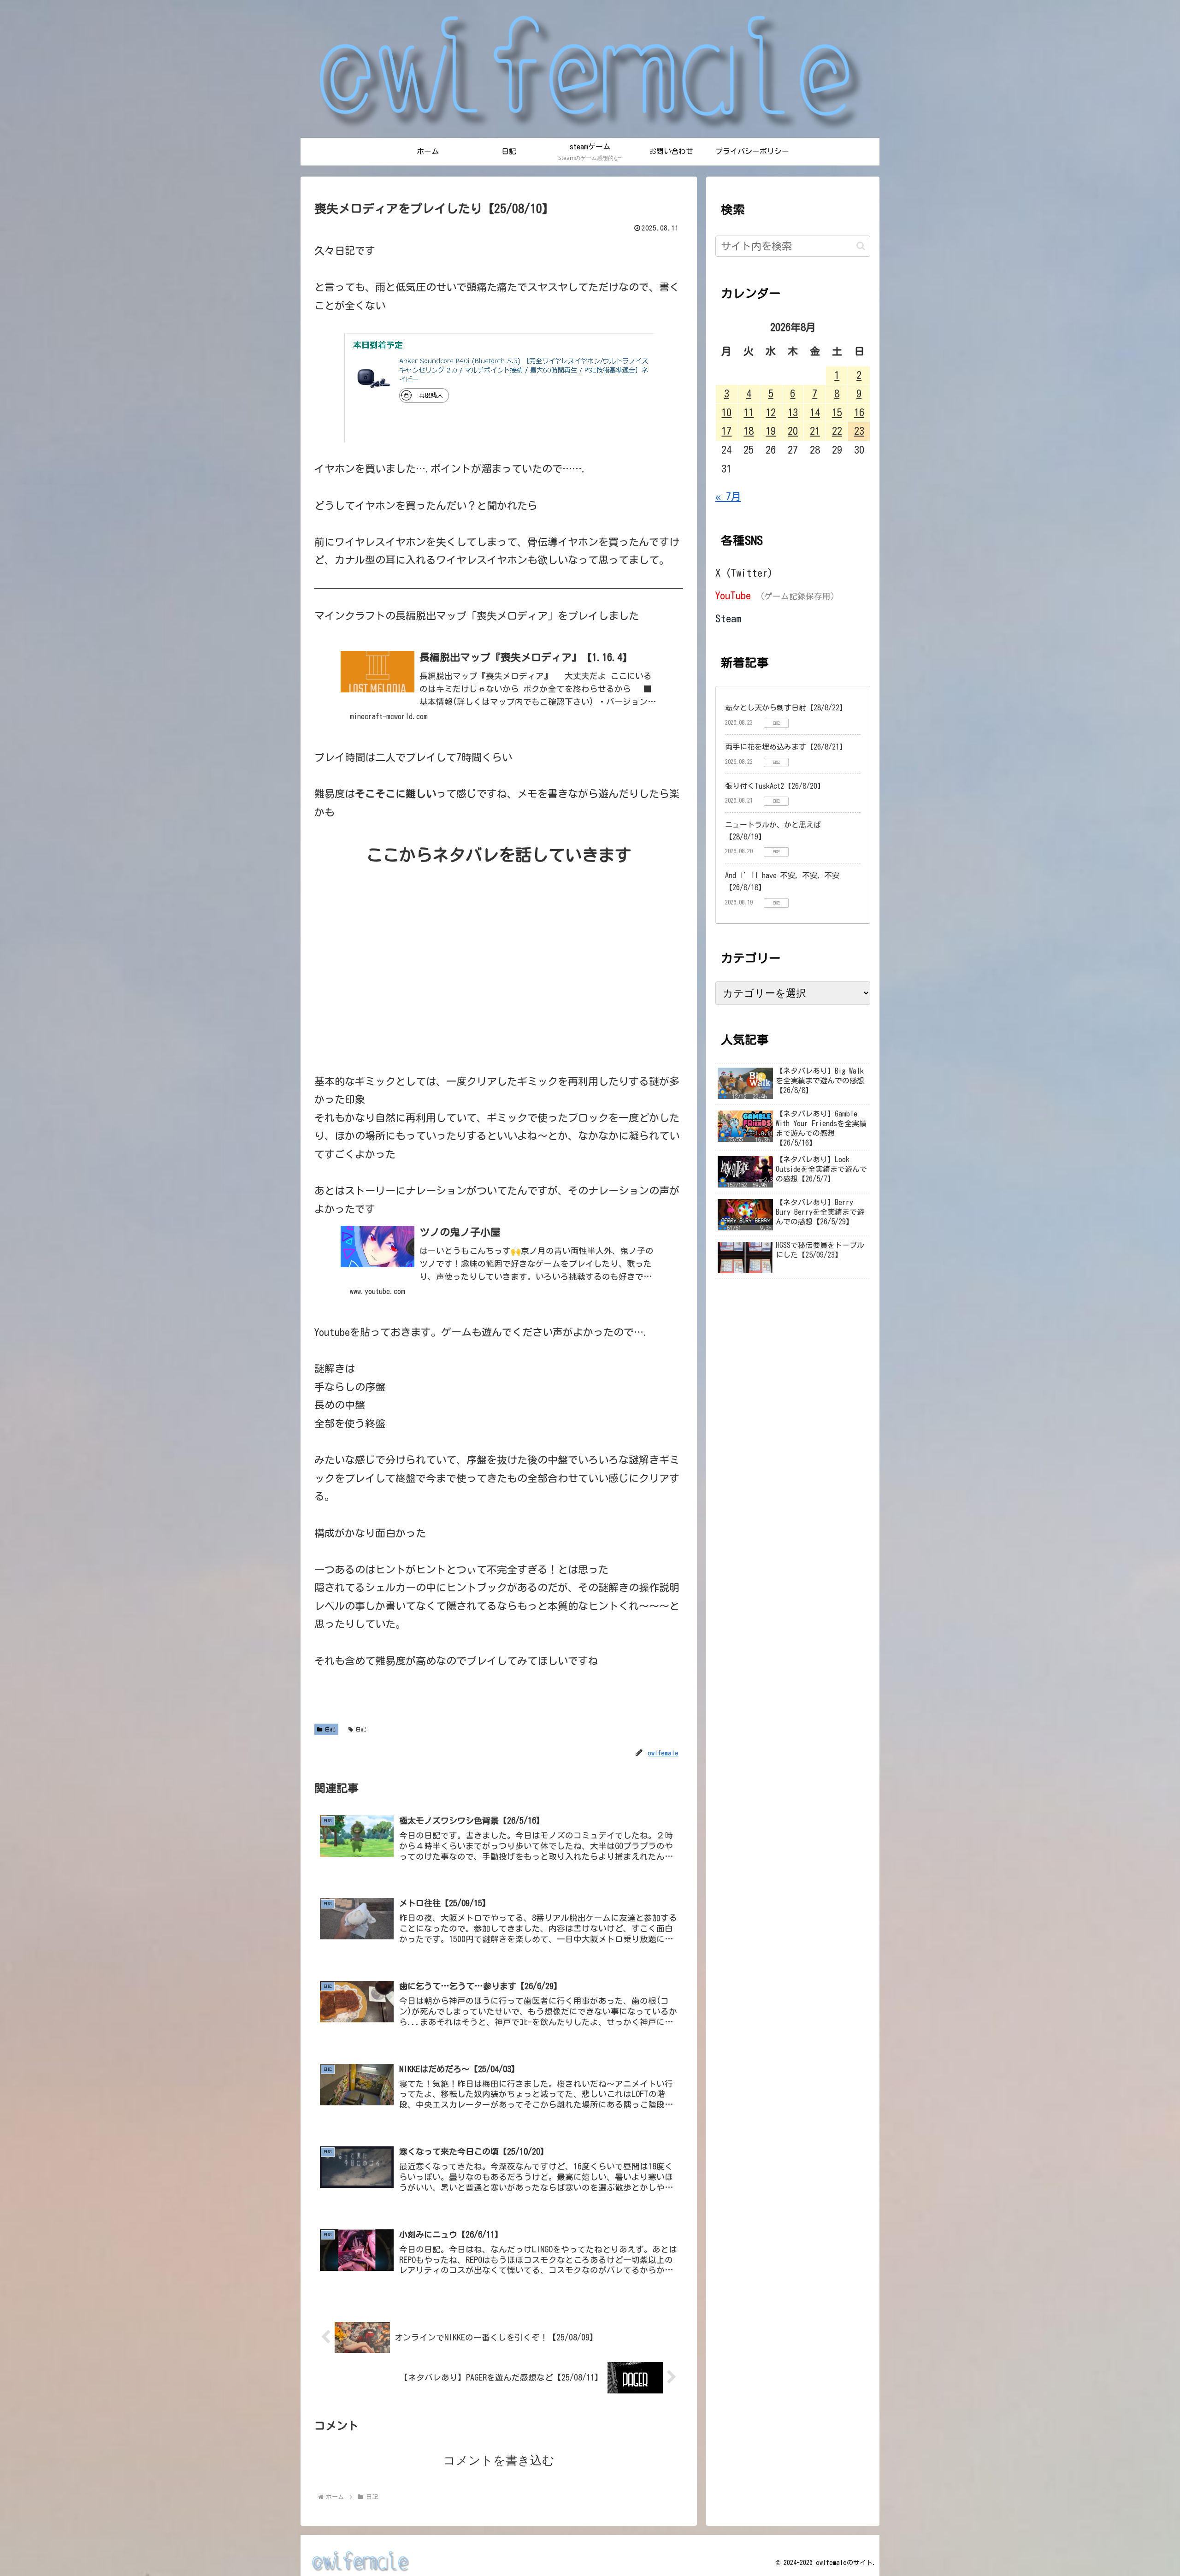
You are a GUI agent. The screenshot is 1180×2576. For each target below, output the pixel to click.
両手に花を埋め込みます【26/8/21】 (786, 747)
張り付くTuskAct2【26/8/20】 (775, 786)
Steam (729, 619)
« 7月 (728, 496)
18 (749, 431)
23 (859, 431)
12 (771, 413)
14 (815, 413)
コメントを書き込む (499, 2460)
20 (793, 431)
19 (771, 431)
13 (793, 413)
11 (749, 413)
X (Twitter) (744, 573)
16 (859, 413)
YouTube (777, 596)
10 (726, 413)
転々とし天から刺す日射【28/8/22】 (786, 708)
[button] (861, 246)
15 (837, 413)
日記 (330, 1729)
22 (837, 431)
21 (815, 431)
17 (726, 431)
